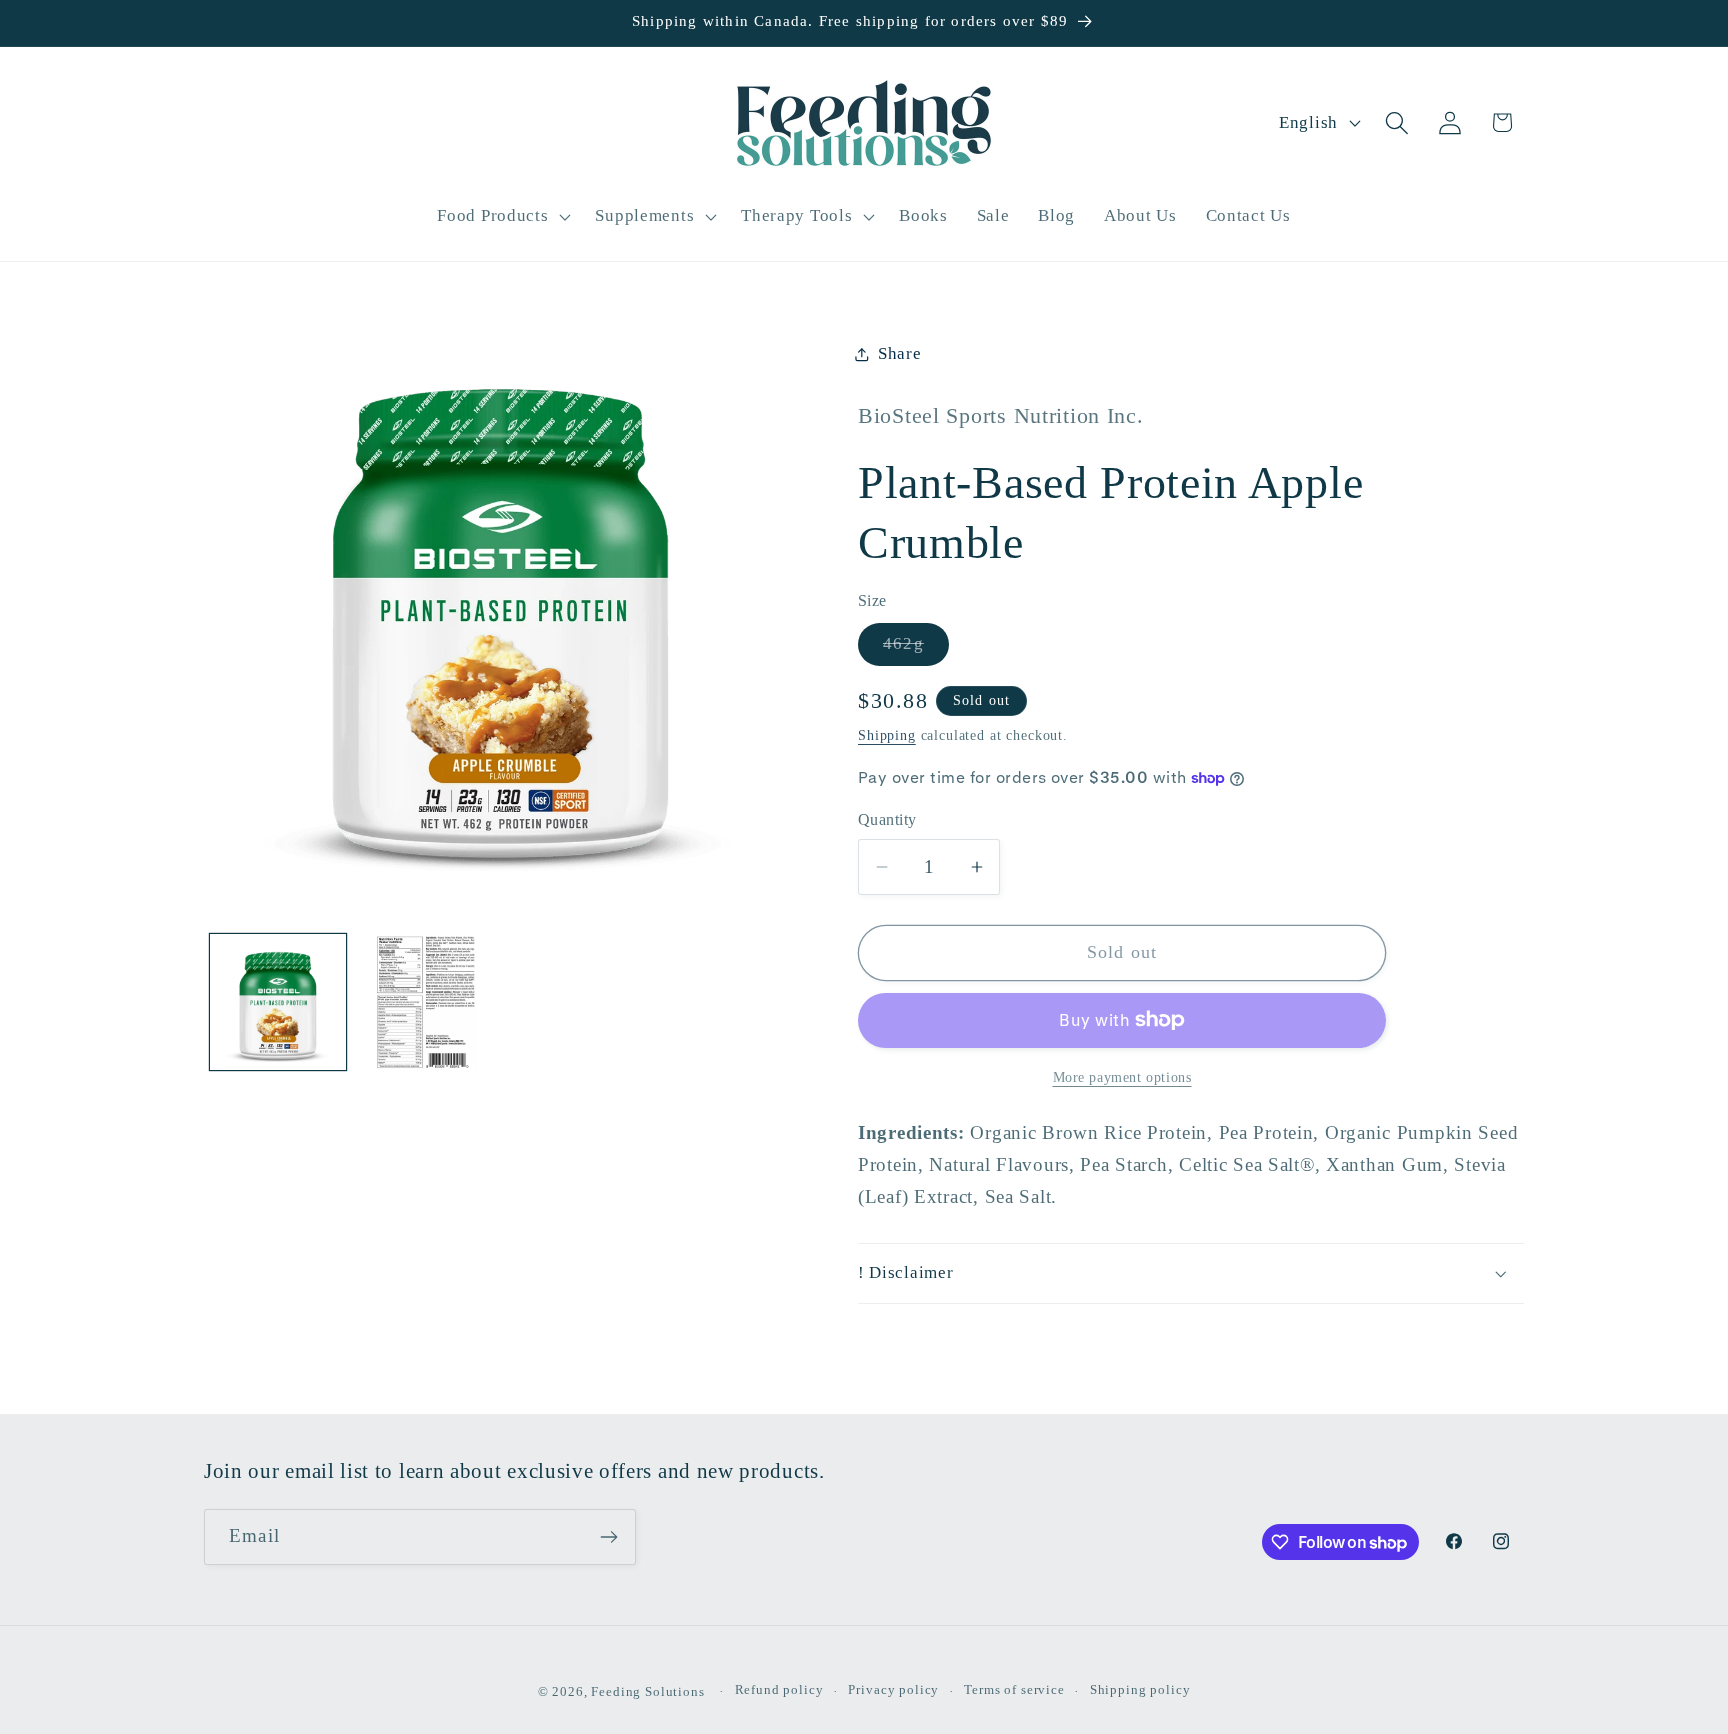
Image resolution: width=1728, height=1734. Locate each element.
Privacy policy (893, 1689)
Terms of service (1014, 1689)
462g (916, 649)
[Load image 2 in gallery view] (426, 1002)
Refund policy (779, 1689)
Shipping (887, 735)
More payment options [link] (1122, 1077)
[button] (502, 216)
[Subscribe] (608, 1537)
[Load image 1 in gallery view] (278, 1002)
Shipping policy (1140, 1689)
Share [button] (900, 353)
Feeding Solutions (647, 1691)
